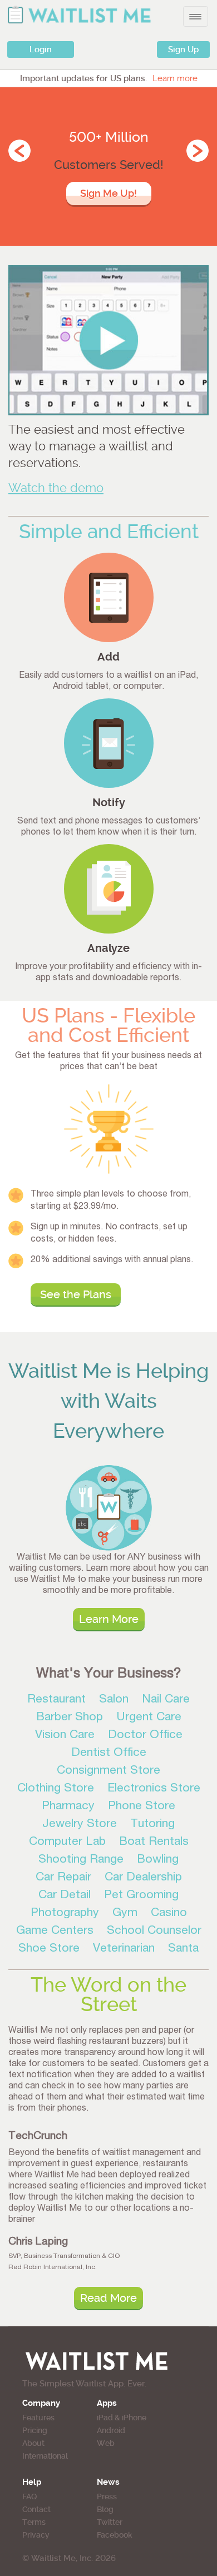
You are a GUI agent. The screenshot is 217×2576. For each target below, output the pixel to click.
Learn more (175, 78)
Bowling (158, 1860)
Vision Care (65, 1736)
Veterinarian (124, 1949)
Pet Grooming (141, 1896)
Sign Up (183, 49)
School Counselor (154, 1931)
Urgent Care (149, 1718)
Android (111, 2430)
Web (106, 2443)
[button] (108, 340)
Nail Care (166, 1700)
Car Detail (65, 1896)
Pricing (35, 2430)
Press (107, 2496)
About (33, 2443)
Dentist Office (109, 1753)
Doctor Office (145, 1736)
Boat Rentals (154, 1842)
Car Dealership (143, 1878)
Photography (65, 1914)
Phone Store (142, 1807)
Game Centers (55, 1931)
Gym (125, 1914)
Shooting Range (81, 1860)
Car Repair (63, 1878)
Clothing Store (56, 1789)
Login (41, 49)
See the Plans (76, 1294)
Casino (169, 1914)
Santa (183, 1949)
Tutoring (152, 1825)
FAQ (29, 2496)
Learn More (109, 1619)
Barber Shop (70, 1718)
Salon (114, 1700)
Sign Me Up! (108, 193)
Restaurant (56, 1700)
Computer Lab (67, 1842)
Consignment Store (108, 1771)
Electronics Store (154, 1789)
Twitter (110, 2522)
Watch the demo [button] (56, 488)
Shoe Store (49, 1949)
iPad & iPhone (122, 2418)
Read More (108, 2298)
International (45, 2456)
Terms (34, 2522)
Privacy (36, 2535)
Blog (105, 2509)
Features (38, 2418)
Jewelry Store (80, 1825)
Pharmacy (68, 1807)
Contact (36, 2509)
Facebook (115, 2535)
